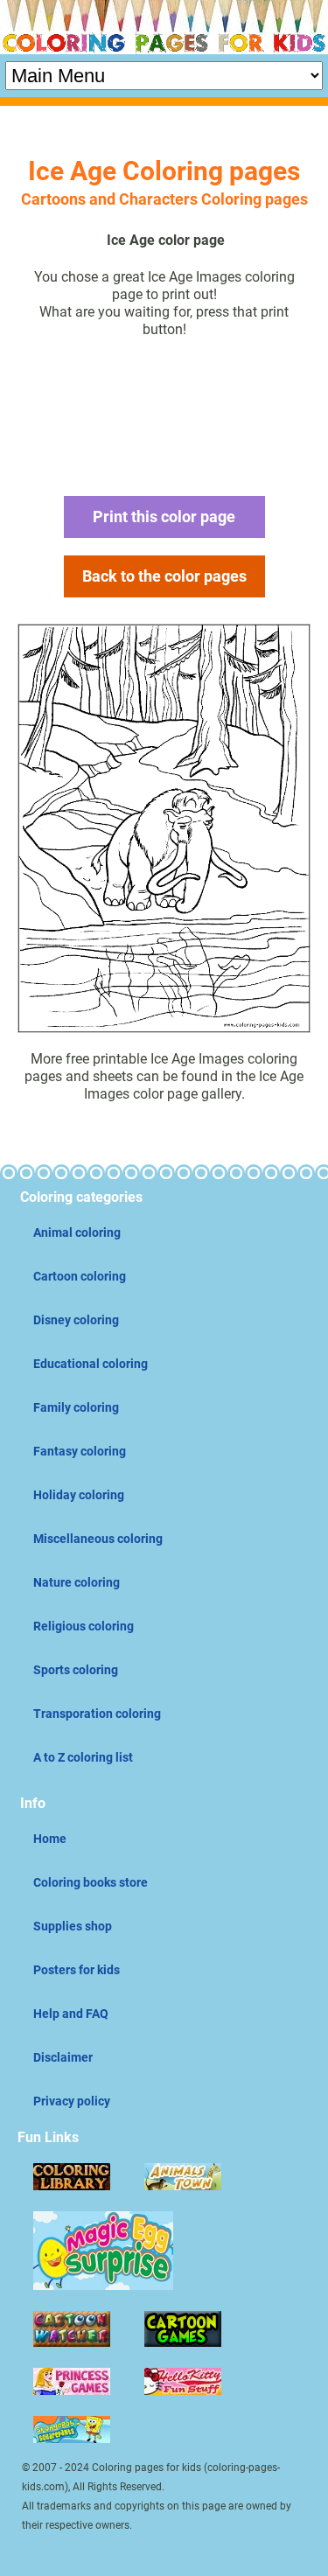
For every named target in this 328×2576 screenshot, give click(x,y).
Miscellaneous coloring (98, 1539)
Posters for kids (77, 1970)
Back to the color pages (164, 576)
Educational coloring (91, 1364)
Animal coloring (77, 1232)
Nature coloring (77, 1582)
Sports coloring (76, 1670)
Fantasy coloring (80, 1451)
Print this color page (164, 517)
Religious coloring (84, 1626)
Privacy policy (72, 2101)
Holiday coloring (79, 1495)
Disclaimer (63, 2057)
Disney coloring (76, 1320)
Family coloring (76, 1407)
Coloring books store (91, 1882)
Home (50, 1839)
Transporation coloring (97, 1714)
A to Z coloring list (83, 1757)
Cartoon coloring (80, 1276)
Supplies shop (73, 1926)
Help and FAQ (71, 2014)
